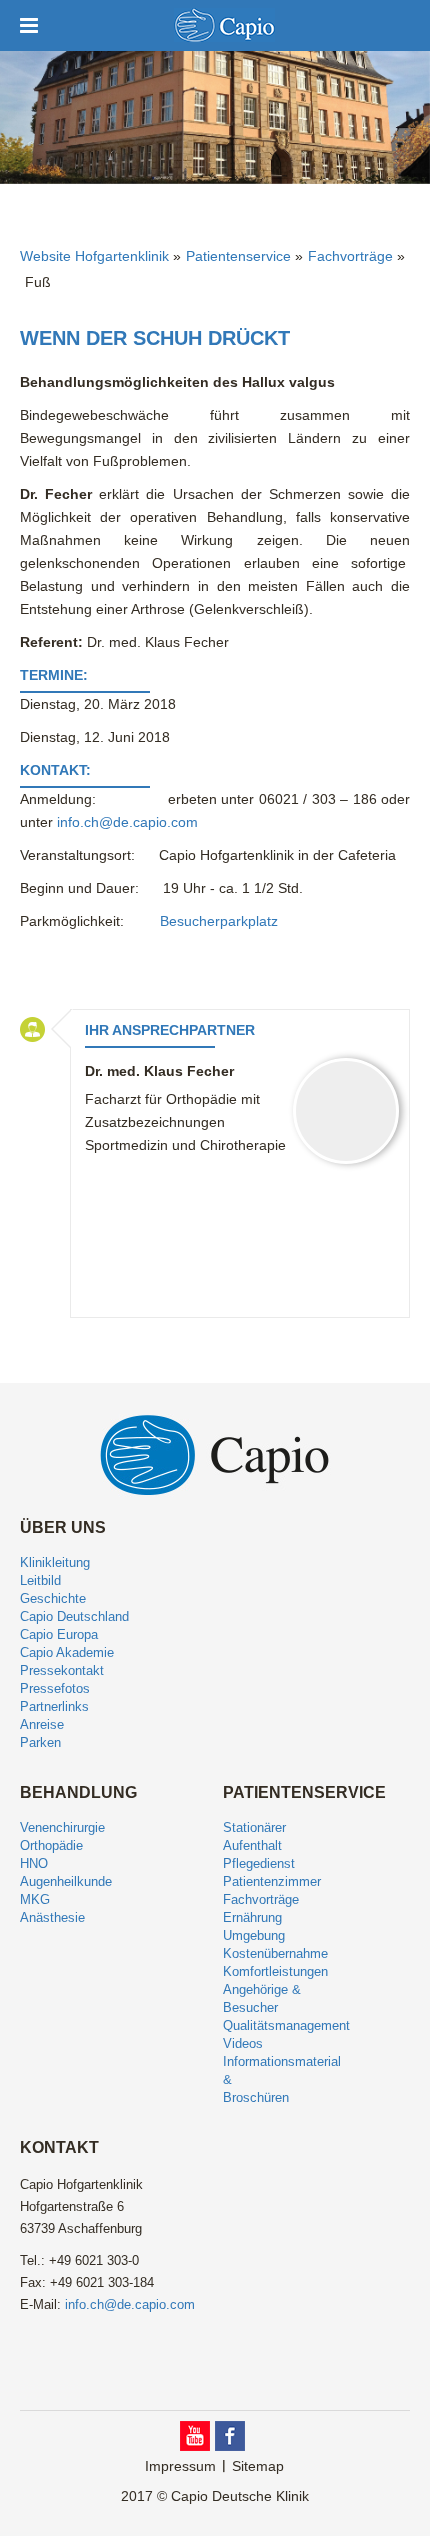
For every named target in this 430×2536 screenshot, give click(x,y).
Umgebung (254, 1935)
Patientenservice (238, 256)
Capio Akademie (67, 1652)
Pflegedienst (259, 1863)
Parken (40, 1742)
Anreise (42, 1724)
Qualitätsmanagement (286, 2025)
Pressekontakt (62, 1670)
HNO (34, 1863)
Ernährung (252, 1917)
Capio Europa (59, 1634)
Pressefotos (55, 1688)
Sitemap (258, 2466)
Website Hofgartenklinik (94, 256)
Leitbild (40, 1580)
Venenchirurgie (62, 1827)
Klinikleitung (55, 1562)
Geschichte (53, 1598)
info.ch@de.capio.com (127, 822)
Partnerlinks (54, 1706)
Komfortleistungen (275, 1971)
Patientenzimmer (272, 1881)
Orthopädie (51, 1845)
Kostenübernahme (275, 1953)
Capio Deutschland (74, 1616)
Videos (243, 2043)
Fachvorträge (350, 256)
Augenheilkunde (66, 1881)
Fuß (38, 282)
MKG (35, 1899)
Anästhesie (52, 1917)
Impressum (180, 2466)
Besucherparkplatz (219, 921)
